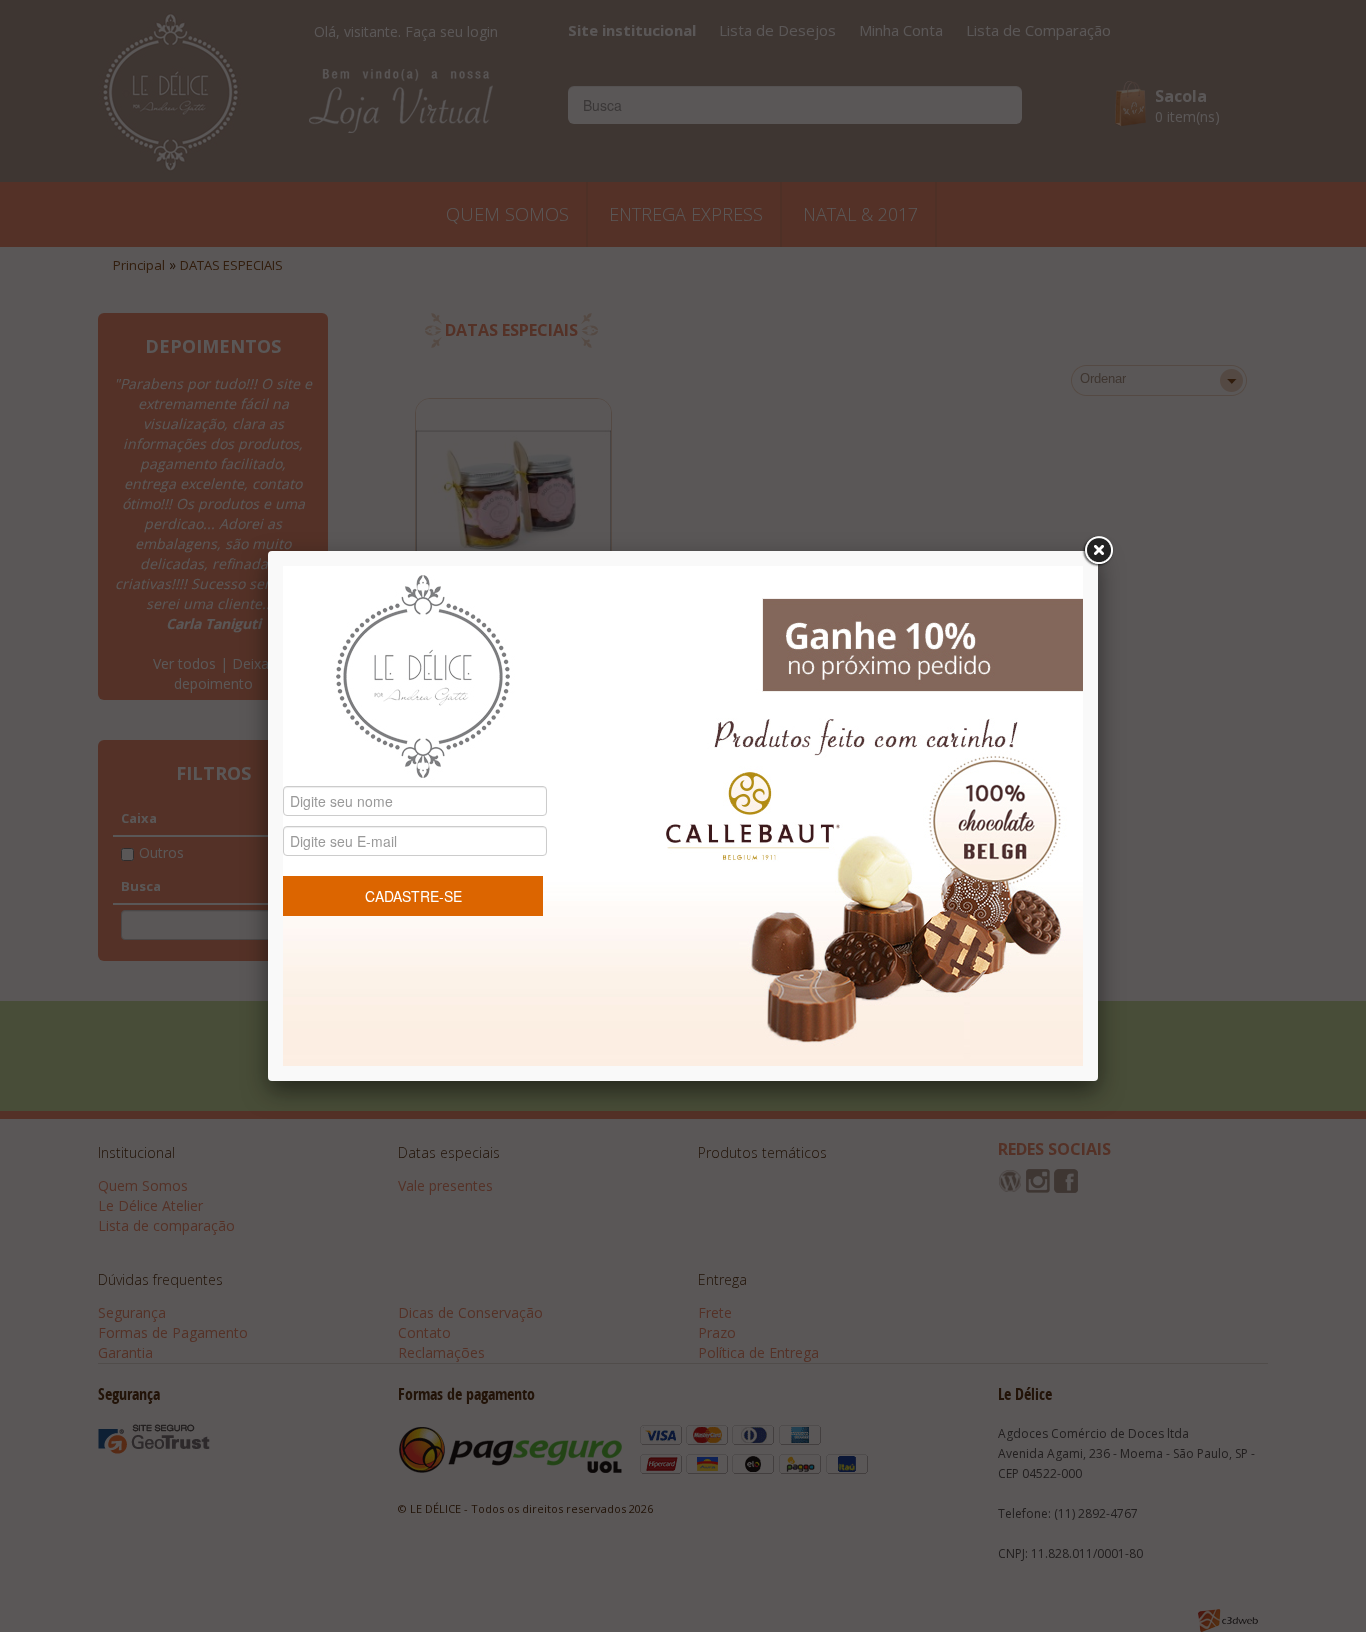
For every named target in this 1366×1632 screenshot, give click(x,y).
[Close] (1098, 551)
